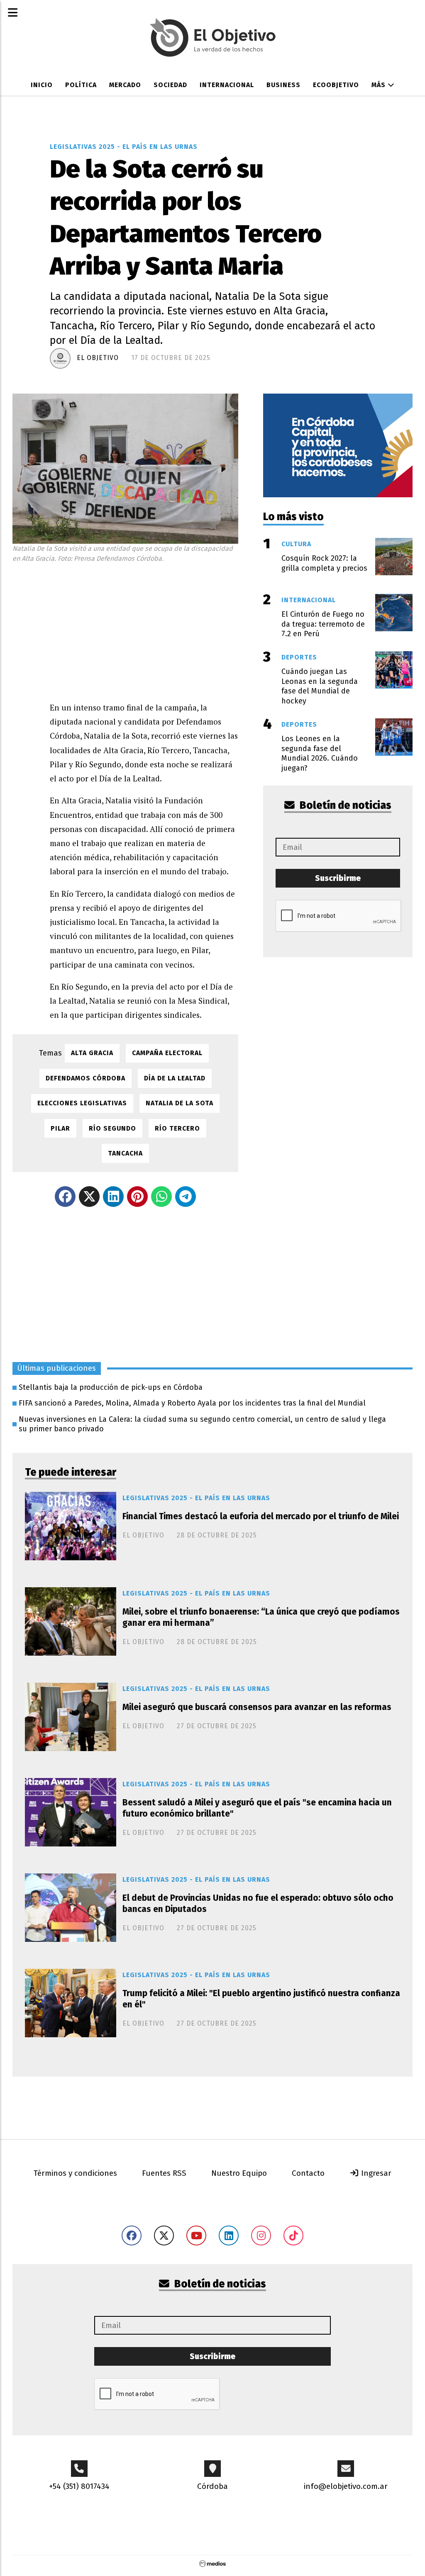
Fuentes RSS (164, 2173)
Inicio (42, 85)
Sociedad (170, 85)
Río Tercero (177, 1128)
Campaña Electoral (167, 1053)
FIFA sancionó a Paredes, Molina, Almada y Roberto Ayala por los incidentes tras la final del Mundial (192, 1403)
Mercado (125, 85)
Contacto (308, 2173)
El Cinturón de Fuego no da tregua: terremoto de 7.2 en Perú (323, 624)
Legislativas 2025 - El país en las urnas (124, 147)
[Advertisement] (144, 630)
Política (81, 85)
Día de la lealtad (175, 1078)
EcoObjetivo (336, 85)
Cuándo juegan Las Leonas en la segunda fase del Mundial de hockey (320, 686)
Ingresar (375, 2173)
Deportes (299, 657)
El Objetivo (98, 358)
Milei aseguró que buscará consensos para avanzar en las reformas (257, 1707)
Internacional (227, 85)
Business (283, 85)
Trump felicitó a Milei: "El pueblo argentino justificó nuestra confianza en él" (261, 1999)
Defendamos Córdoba (85, 1078)
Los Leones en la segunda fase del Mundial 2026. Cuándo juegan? (320, 753)
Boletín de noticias (344, 805)
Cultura (296, 544)
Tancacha (125, 1153)
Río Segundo (112, 1128)
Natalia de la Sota (180, 1103)
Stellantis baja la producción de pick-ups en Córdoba (111, 1387)
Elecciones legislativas (82, 1103)
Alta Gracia (92, 1053)
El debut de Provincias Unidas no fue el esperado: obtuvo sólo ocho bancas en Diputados (258, 1903)
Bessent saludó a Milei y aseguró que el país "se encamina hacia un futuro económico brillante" (257, 1808)
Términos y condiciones (75, 2173)
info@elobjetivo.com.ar (346, 2486)
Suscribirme (338, 878)
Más (380, 85)
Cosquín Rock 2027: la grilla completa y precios (324, 563)
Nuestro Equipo (239, 2173)
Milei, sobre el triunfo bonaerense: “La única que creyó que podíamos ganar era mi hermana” (261, 1617)
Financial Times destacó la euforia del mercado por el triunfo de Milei (261, 1516)
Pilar (60, 1128)
